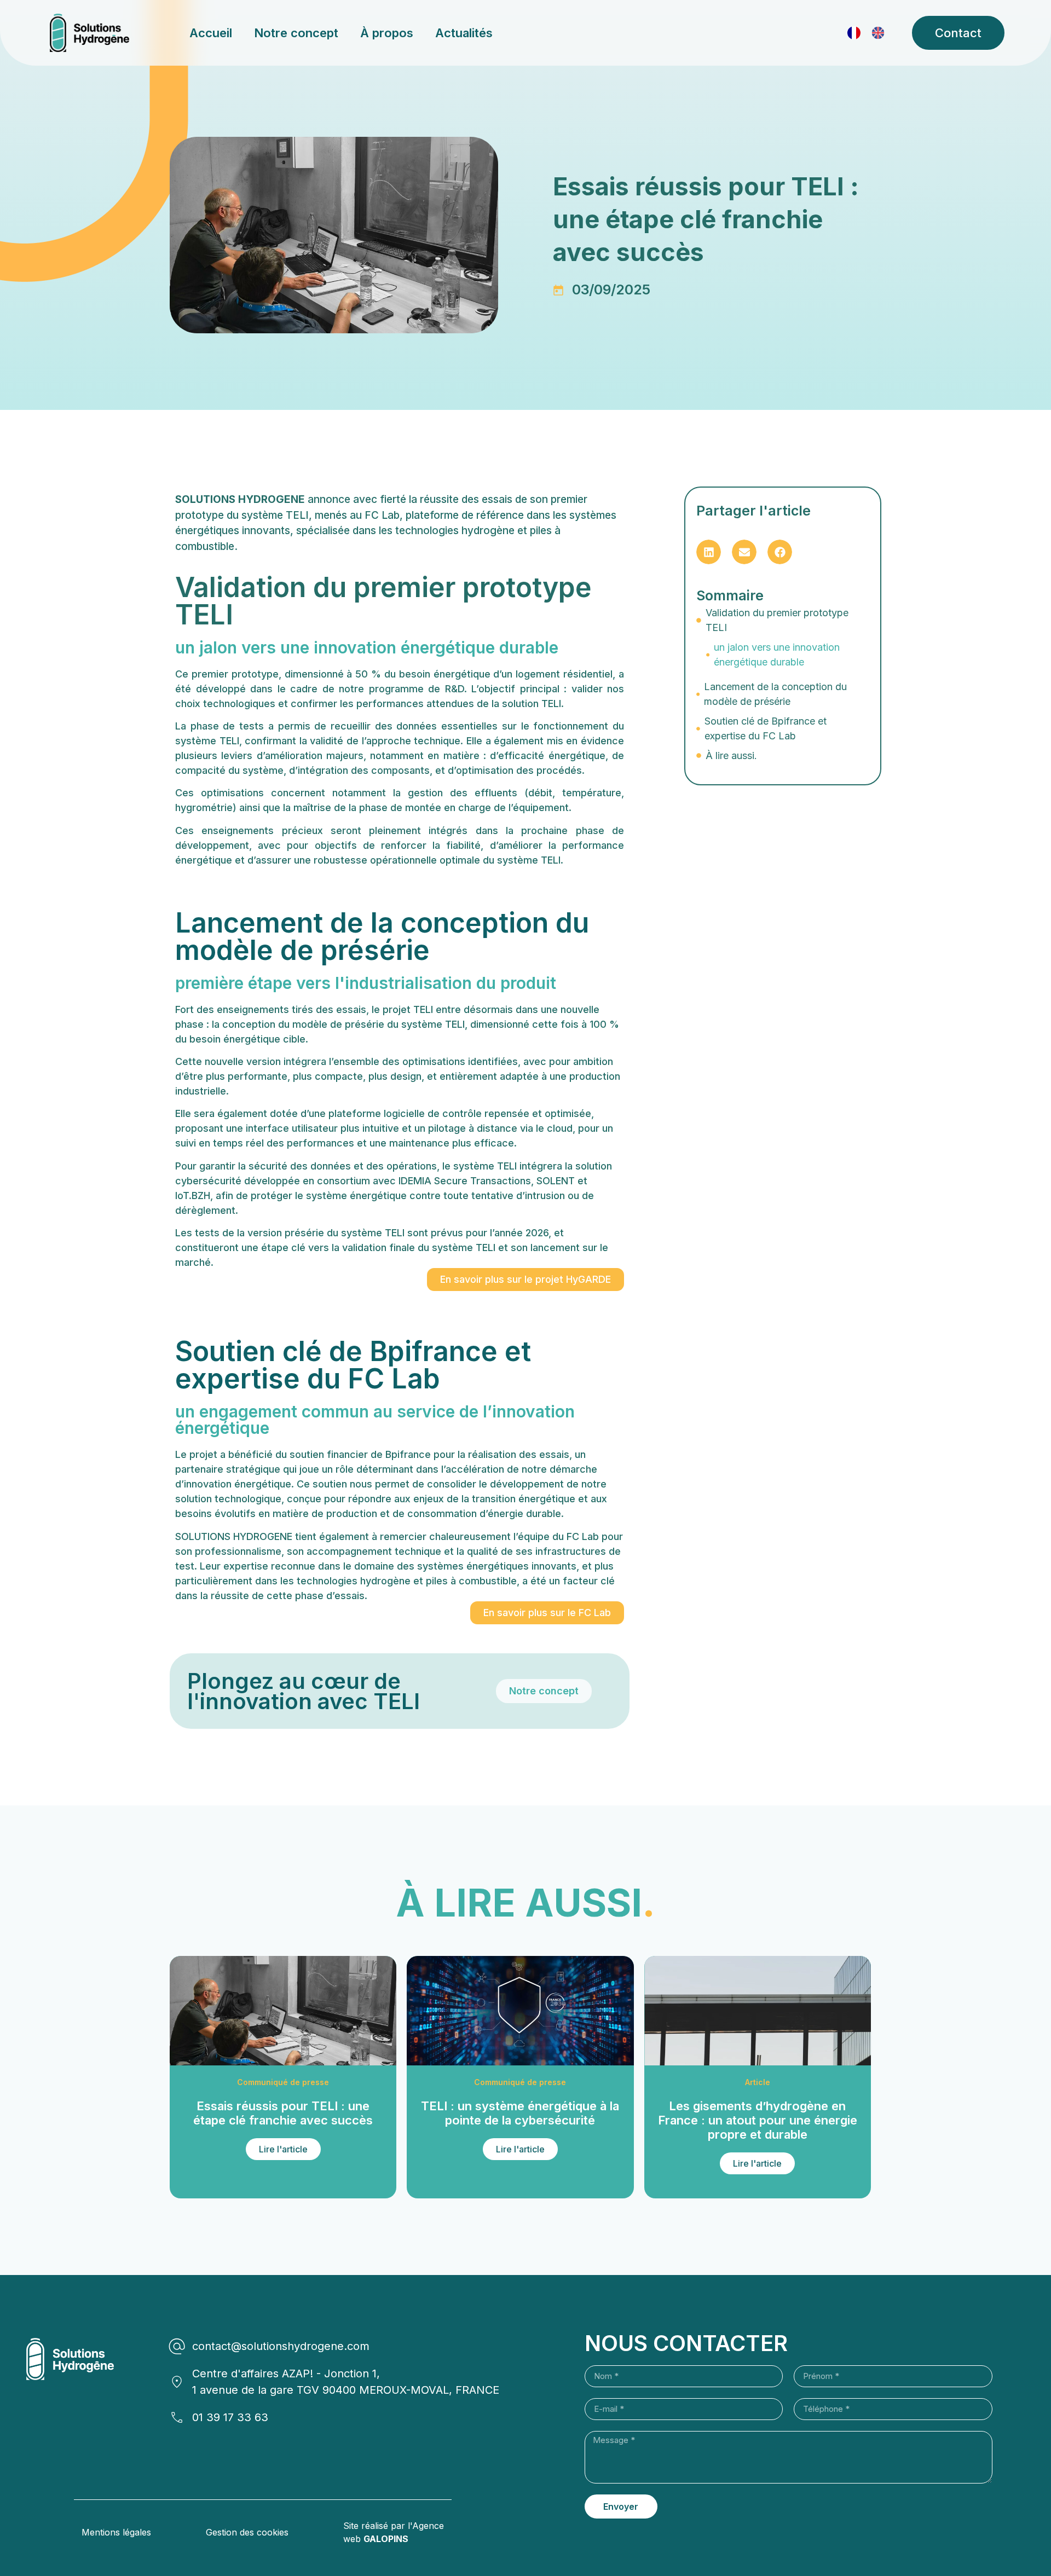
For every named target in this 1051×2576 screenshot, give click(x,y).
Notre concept (296, 33)
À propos (387, 33)
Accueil (211, 33)
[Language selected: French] (871, 33)
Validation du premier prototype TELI (777, 620)
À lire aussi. (731, 756)
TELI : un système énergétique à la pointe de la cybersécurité (520, 2113)
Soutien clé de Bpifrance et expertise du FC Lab (766, 728)
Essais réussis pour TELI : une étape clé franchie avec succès (283, 2113)
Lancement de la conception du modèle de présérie (775, 694)
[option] (881, 33)
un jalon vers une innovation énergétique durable (777, 655)
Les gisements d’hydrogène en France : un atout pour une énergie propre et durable (758, 2120)
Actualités (464, 33)
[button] (709, 552)
